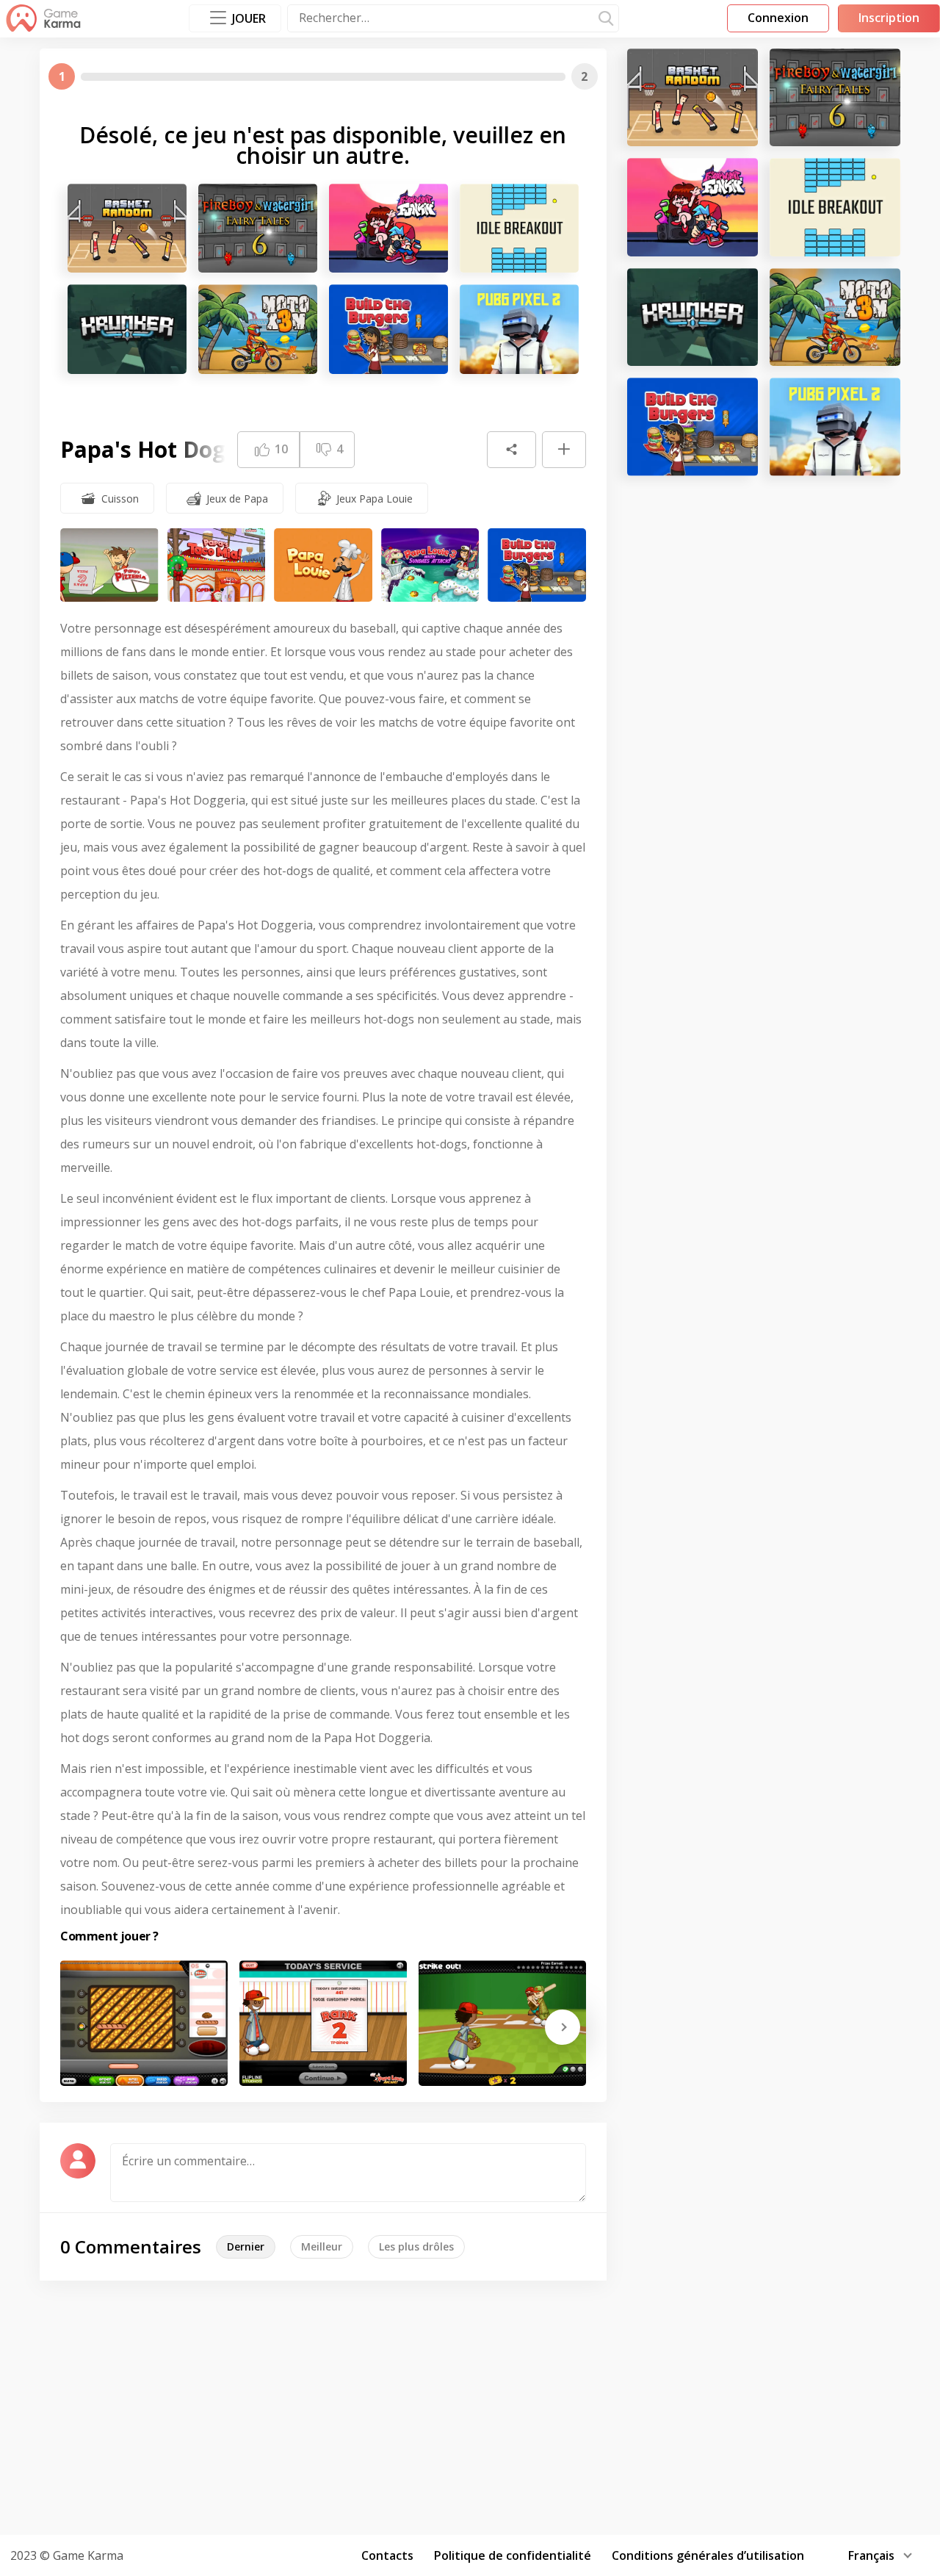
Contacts (387, 2555)
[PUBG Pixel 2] (519, 329)
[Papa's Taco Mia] (217, 565)
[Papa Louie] (323, 565)
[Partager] (511, 450)
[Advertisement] (470, 2406)
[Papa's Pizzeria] (109, 565)
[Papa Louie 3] (430, 565)
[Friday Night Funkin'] (388, 228)
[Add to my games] (564, 450)
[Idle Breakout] (519, 228)
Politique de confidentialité (513, 2555)
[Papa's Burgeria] (388, 329)
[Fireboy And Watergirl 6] (258, 228)
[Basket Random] (127, 228)
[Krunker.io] (127, 329)
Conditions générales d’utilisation (708, 2555)
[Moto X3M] (258, 329)
